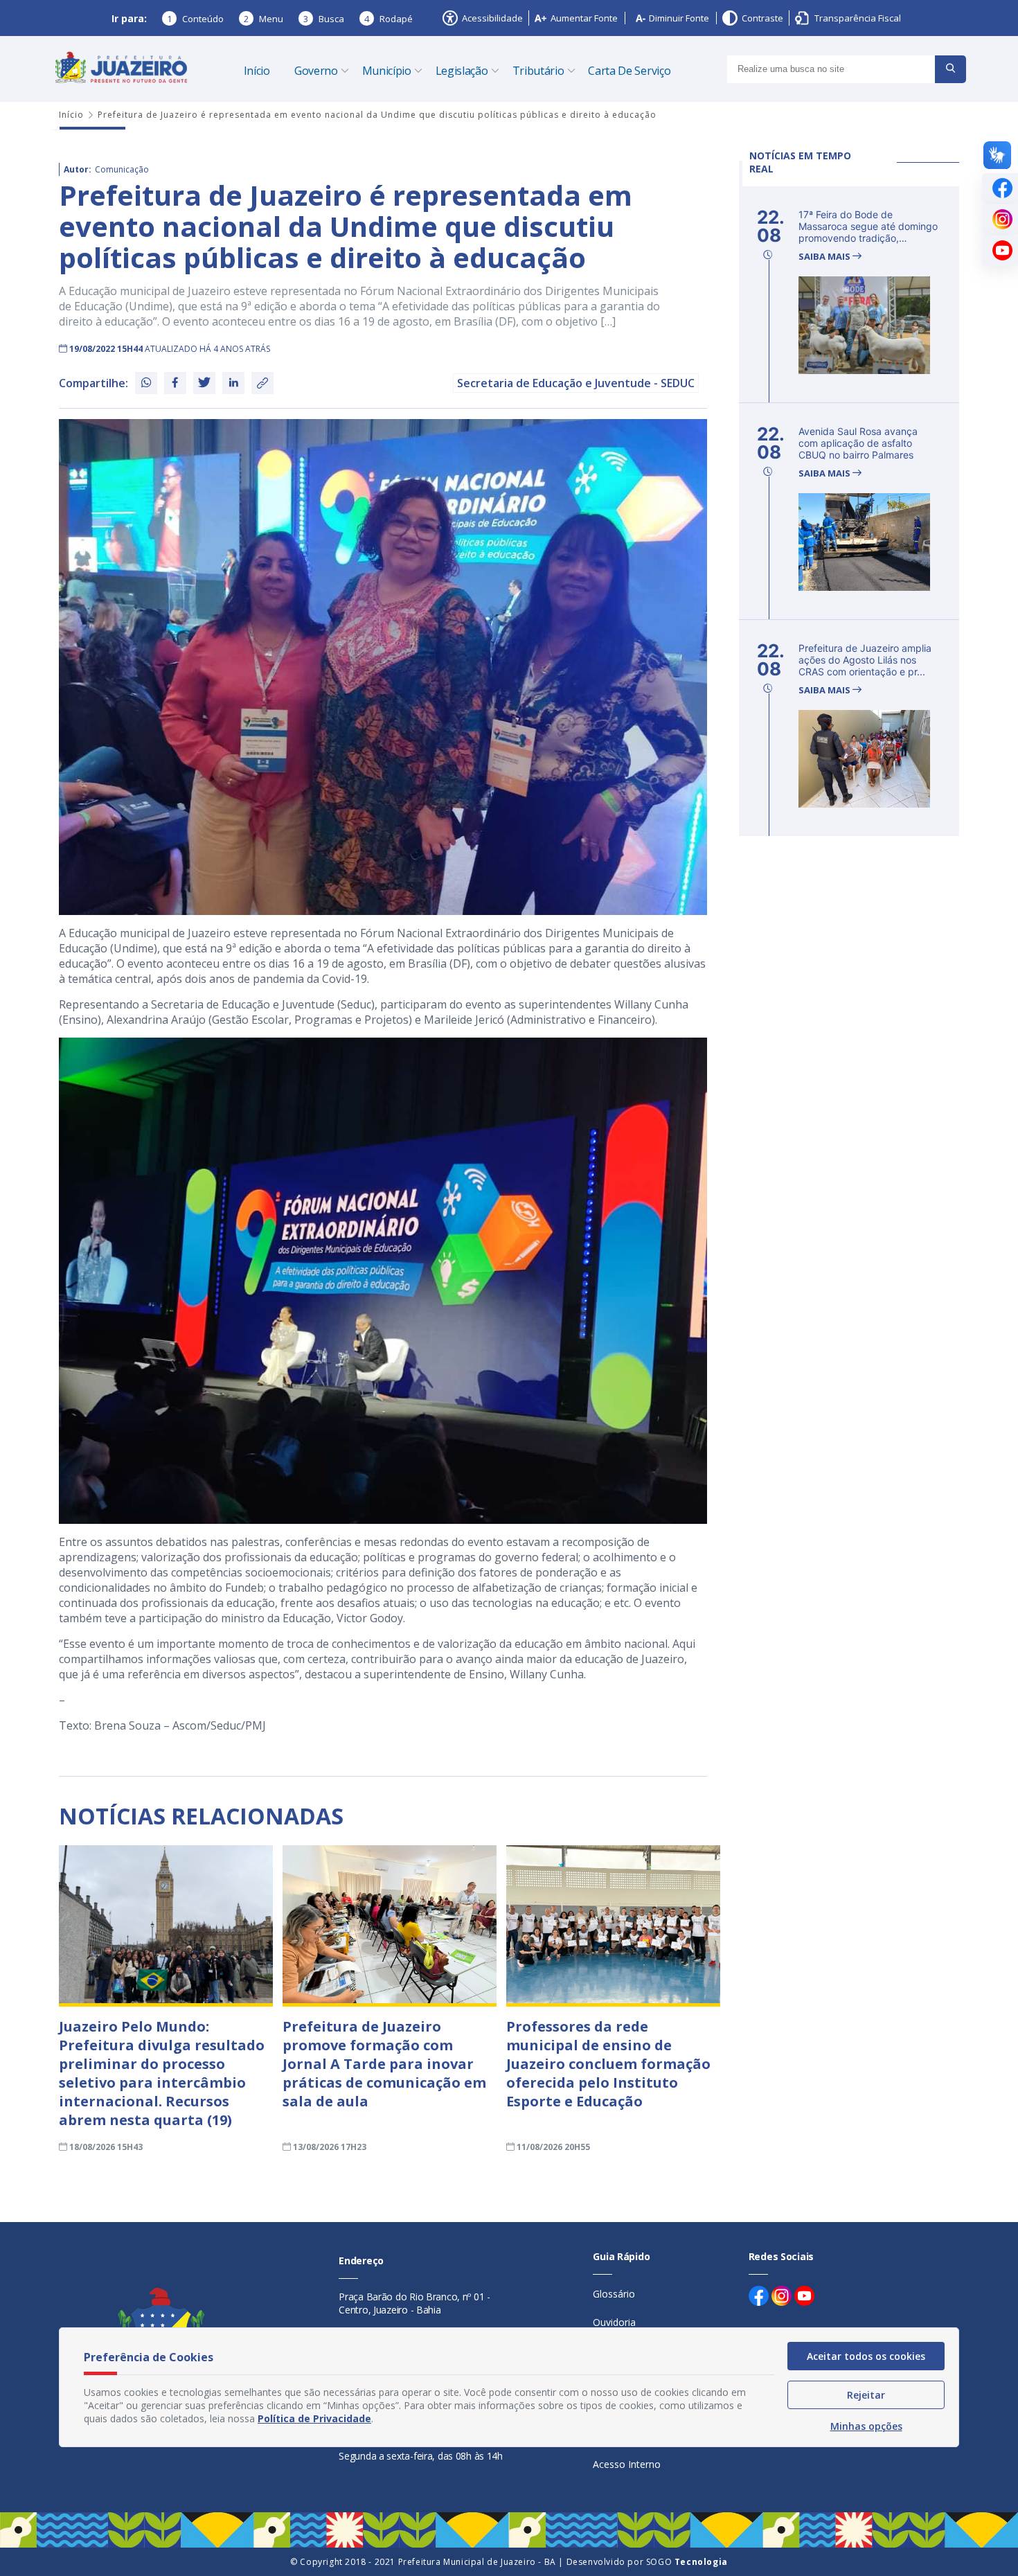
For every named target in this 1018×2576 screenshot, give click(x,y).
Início (257, 71)
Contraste (762, 18)
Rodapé (389, 19)
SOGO (687, 2562)
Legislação (462, 71)
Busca (324, 19)
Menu (264, 19)
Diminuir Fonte (679, 18)
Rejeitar (866, 2395)
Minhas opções (866, 2426)
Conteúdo (195, 19)
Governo (316, 71)
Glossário (614, 2294)
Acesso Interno (627, 2464)
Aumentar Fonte (584, 18)
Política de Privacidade (314, 2418)
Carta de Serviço (629, 71)
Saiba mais (825, 257)
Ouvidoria (614, 2322)
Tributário (538, 71)
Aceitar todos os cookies (866, 2356)
